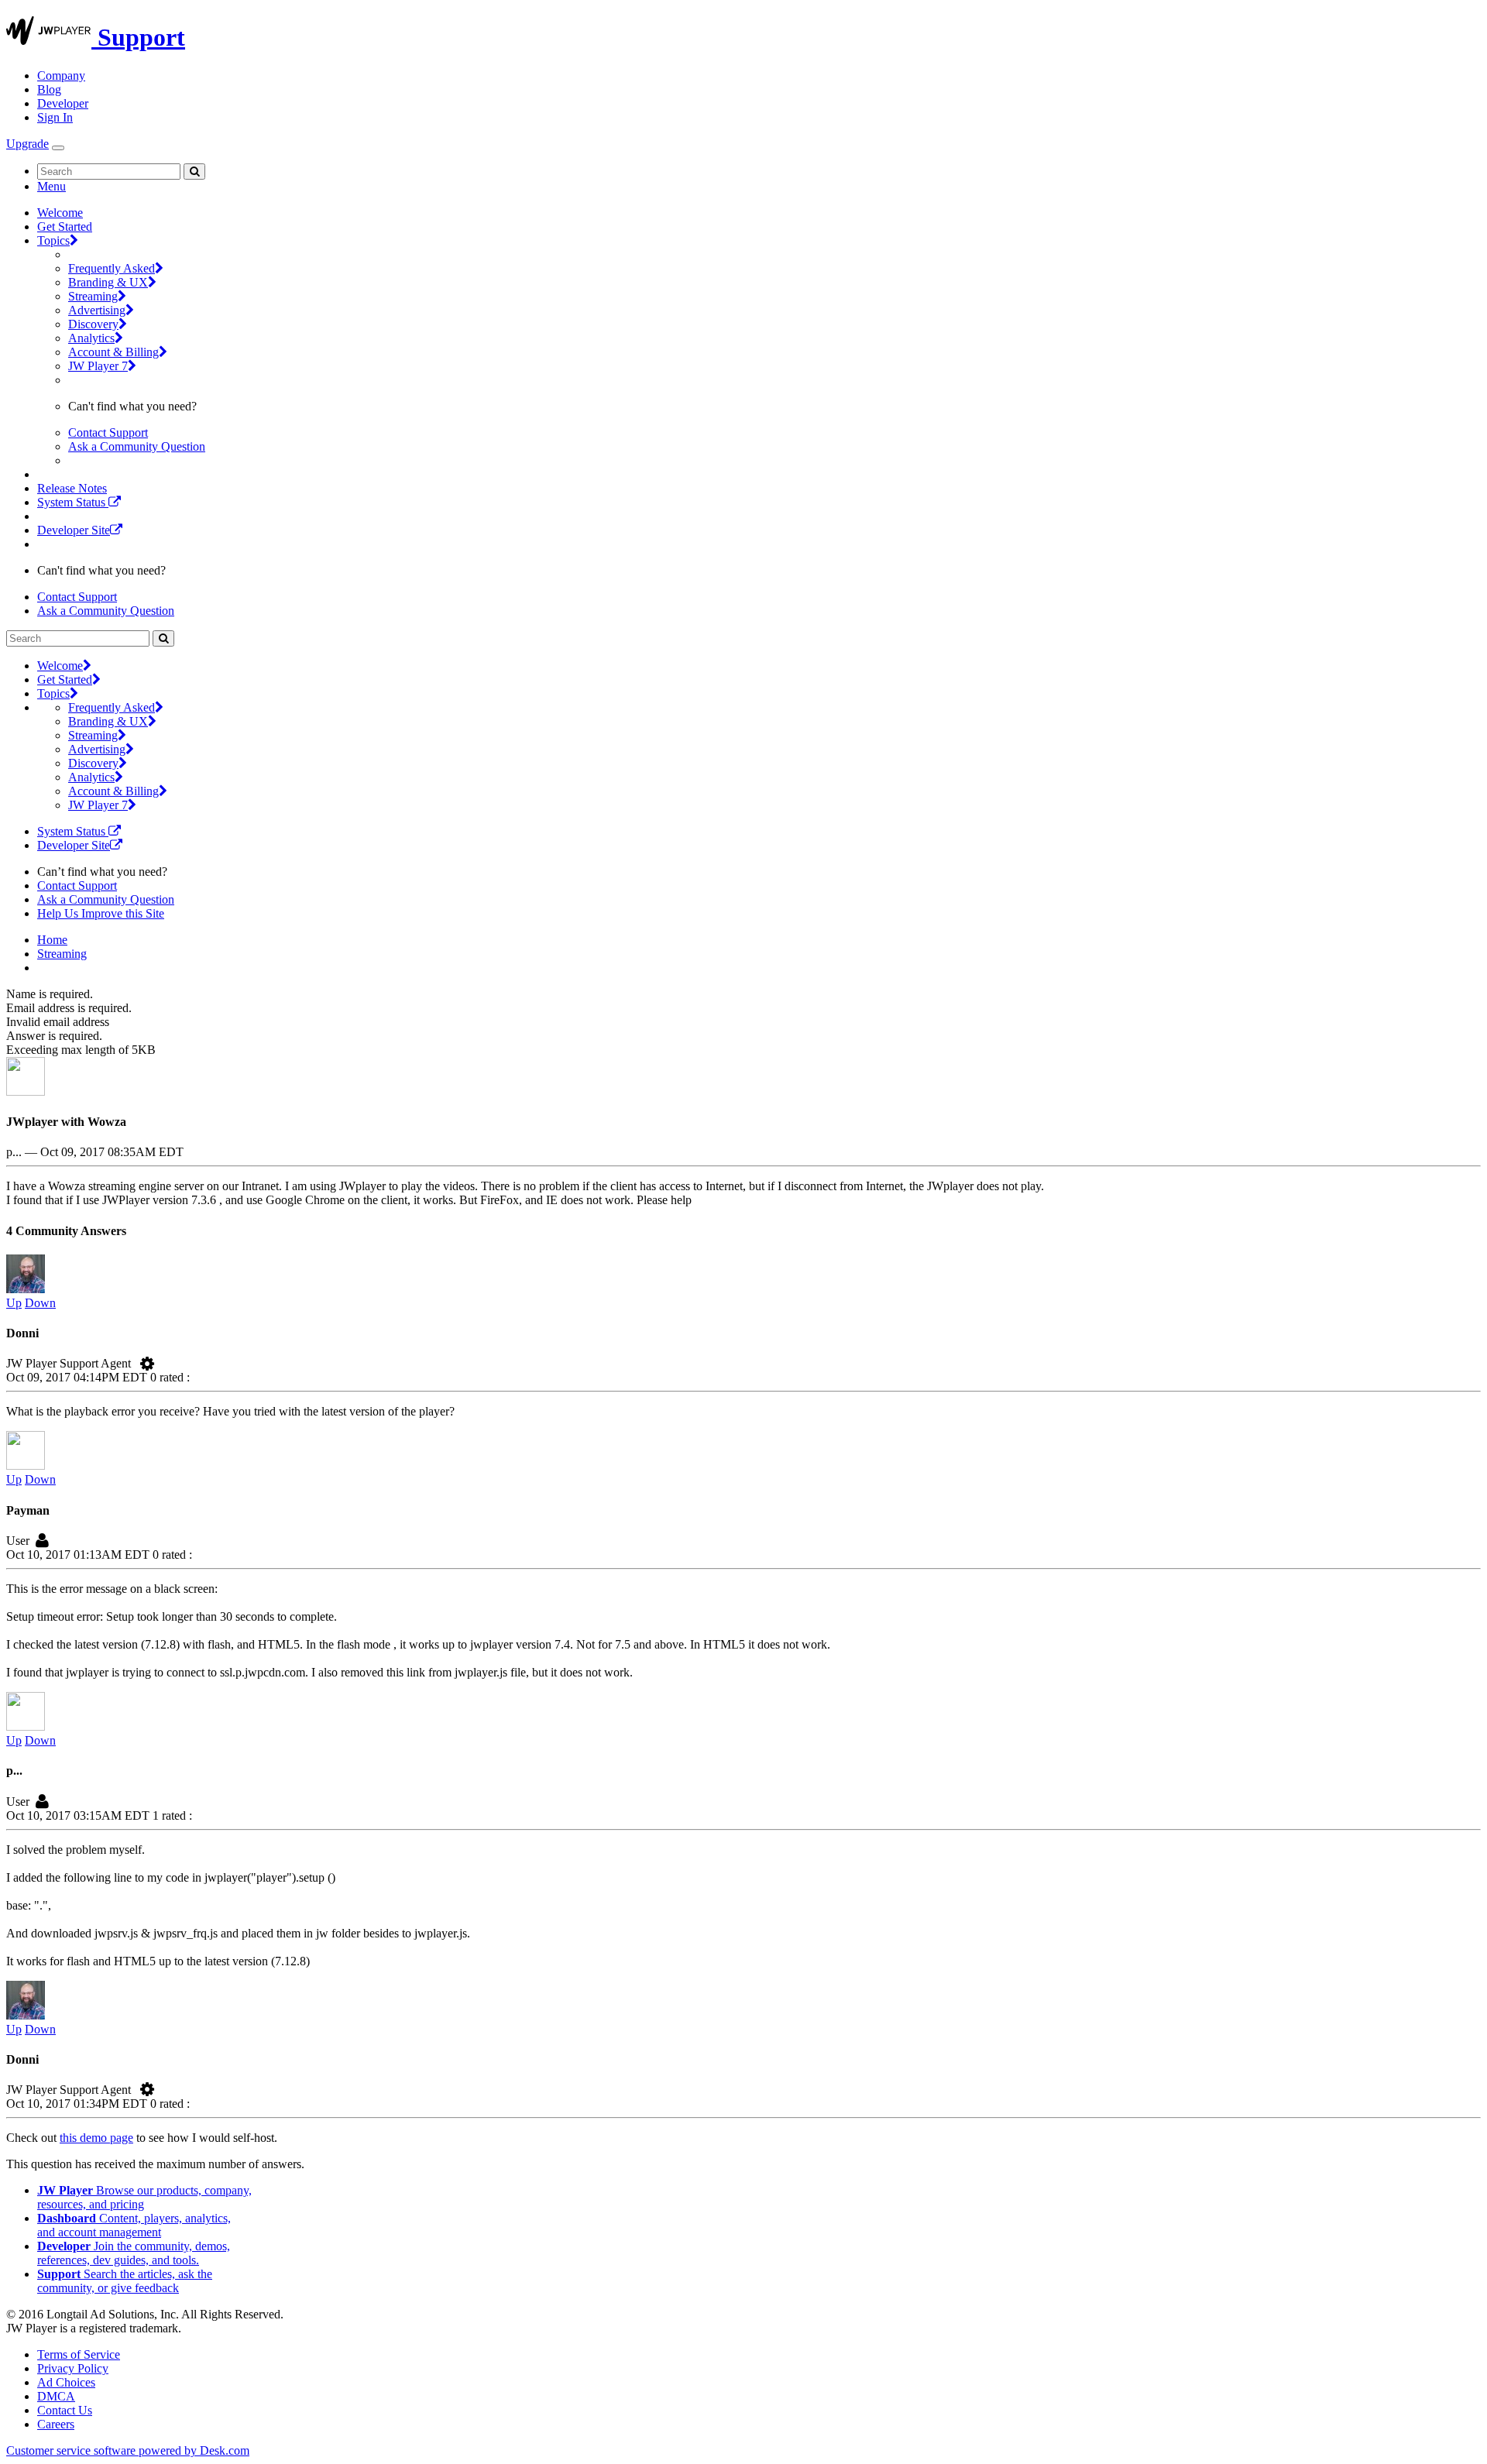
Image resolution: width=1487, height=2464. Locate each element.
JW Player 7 (98, 366)
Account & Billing (113, 352)
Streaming (93, 296)
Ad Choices (66, 2382)
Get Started (65, 226)
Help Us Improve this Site (101, 913)
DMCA (56, 2396)
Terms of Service (79, 2354)
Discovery (93, 324)
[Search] (194, 172)
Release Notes (72, 488)
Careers (56, 2424)
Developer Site (74, 530)
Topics (53, 240)
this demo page (96, 2138)
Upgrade (27, 144)
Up (14, 1303)
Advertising (97, 310)
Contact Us (65, 2410)
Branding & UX (108, 282)
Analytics (91, 338)
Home (52, 940)
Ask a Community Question (137, 446)
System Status (73, 502)
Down (40, 1303)
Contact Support (108, 432)
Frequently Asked (112, 268)
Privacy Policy (73, 2368)
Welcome (60, 213)
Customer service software (128, 2450)
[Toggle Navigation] (58, 148)
